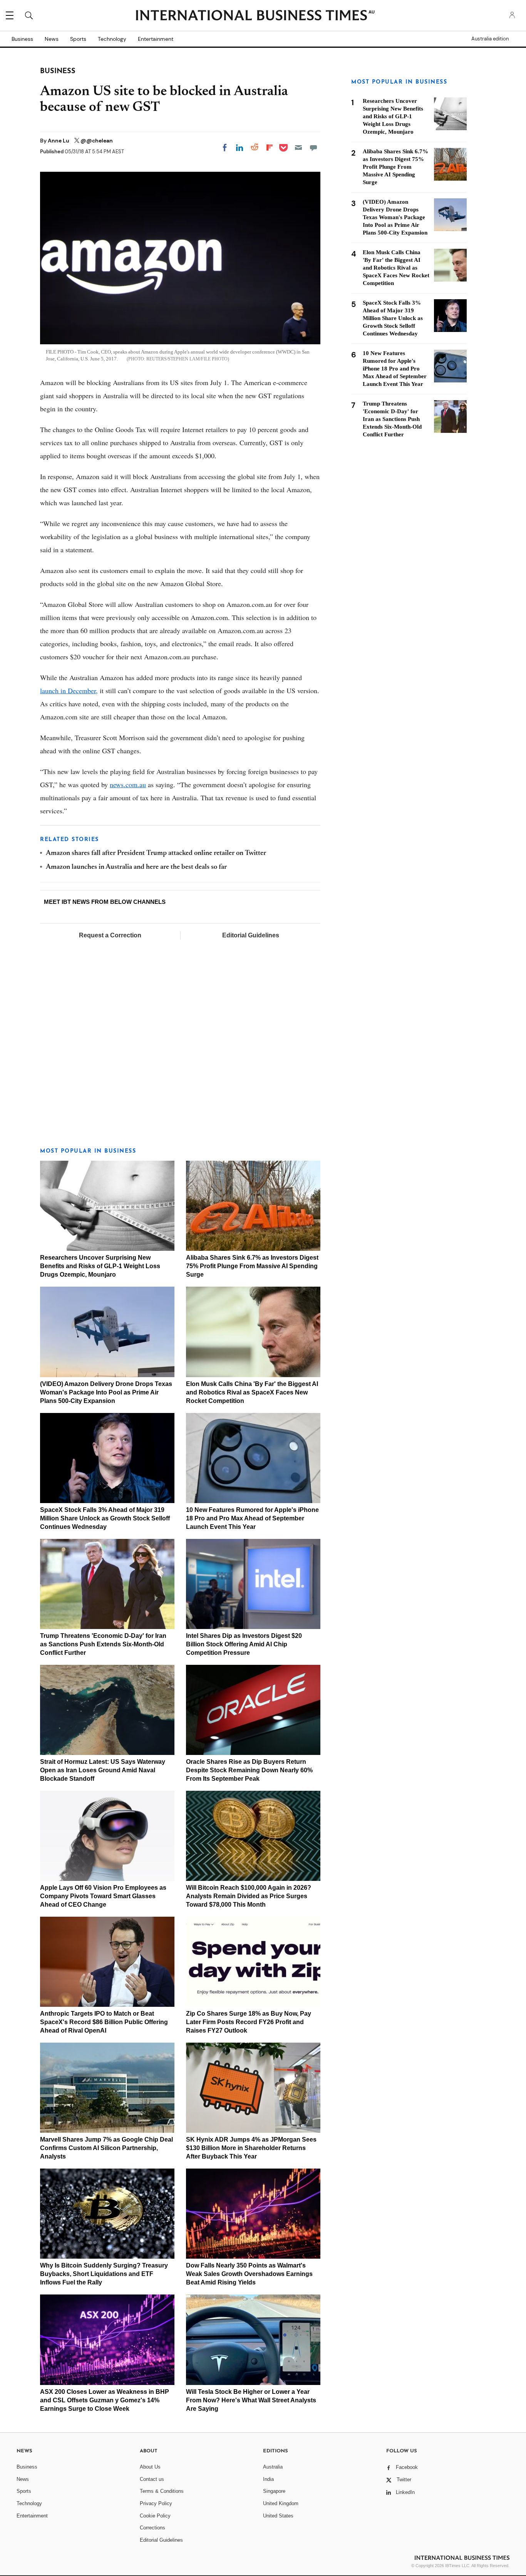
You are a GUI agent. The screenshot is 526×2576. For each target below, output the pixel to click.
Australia (273, 2467)
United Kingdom (281, 2503)
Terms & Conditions (162, 2491)
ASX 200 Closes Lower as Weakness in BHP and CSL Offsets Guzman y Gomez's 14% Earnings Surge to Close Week (105, 2400)
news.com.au (128, 784)
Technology (112, 39)
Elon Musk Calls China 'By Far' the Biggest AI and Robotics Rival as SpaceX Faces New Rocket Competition (252, 1392)
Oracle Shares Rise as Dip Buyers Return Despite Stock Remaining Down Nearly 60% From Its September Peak (249, 1770)
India (268, 2479)
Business (22, 39)
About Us (150, 2467)
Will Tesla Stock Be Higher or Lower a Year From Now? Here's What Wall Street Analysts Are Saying (251, 2400)
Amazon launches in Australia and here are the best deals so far (136, 867)
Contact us (152, 2479)
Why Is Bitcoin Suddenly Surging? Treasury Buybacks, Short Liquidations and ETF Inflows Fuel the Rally (104, 2274)
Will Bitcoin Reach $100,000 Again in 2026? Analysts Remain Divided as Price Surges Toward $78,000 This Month (249, 1896)
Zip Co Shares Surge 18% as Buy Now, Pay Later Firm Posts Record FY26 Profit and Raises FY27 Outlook (249, 2022)
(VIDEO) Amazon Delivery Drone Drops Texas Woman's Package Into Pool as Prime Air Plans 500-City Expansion (106, 1392)
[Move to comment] (313, 147)
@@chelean (97, 141)
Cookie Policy (155, 2516)
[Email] (298, 147)
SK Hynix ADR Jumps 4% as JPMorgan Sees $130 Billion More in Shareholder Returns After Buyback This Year (251, 2148)
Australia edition (490, 39)
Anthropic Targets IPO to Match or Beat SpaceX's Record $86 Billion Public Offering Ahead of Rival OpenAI (104, 2022)
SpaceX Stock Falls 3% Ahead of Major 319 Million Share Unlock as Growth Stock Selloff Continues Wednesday (105, 1518)
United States (278, 2516)
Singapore (274, 2491)
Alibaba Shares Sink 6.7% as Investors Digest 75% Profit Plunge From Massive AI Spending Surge (252, 1266)
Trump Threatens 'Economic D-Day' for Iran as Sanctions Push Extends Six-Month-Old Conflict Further (103, 1644)
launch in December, (69, 691)
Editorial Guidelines (251, 935)
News (52, 39)
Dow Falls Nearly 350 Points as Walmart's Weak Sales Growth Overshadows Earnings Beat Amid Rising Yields (249, 2274)
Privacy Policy (156, 2503)
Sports (78, 39)
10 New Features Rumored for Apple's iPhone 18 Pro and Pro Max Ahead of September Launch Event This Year (252, 1518)
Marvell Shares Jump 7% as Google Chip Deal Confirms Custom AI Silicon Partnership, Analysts (106, 2148)
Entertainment (156, 39)
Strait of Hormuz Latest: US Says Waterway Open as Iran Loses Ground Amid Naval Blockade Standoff (103, 1770)
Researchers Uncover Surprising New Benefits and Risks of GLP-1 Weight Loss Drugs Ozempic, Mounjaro (100, 1266)
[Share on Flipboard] (270, 147)
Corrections (152, 2528)
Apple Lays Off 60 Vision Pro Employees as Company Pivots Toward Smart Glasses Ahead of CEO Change (103, 1896)
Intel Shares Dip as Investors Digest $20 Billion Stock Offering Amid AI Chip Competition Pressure (244, 1644)
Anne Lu (59, 141)
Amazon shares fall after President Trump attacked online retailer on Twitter (156, 853)
